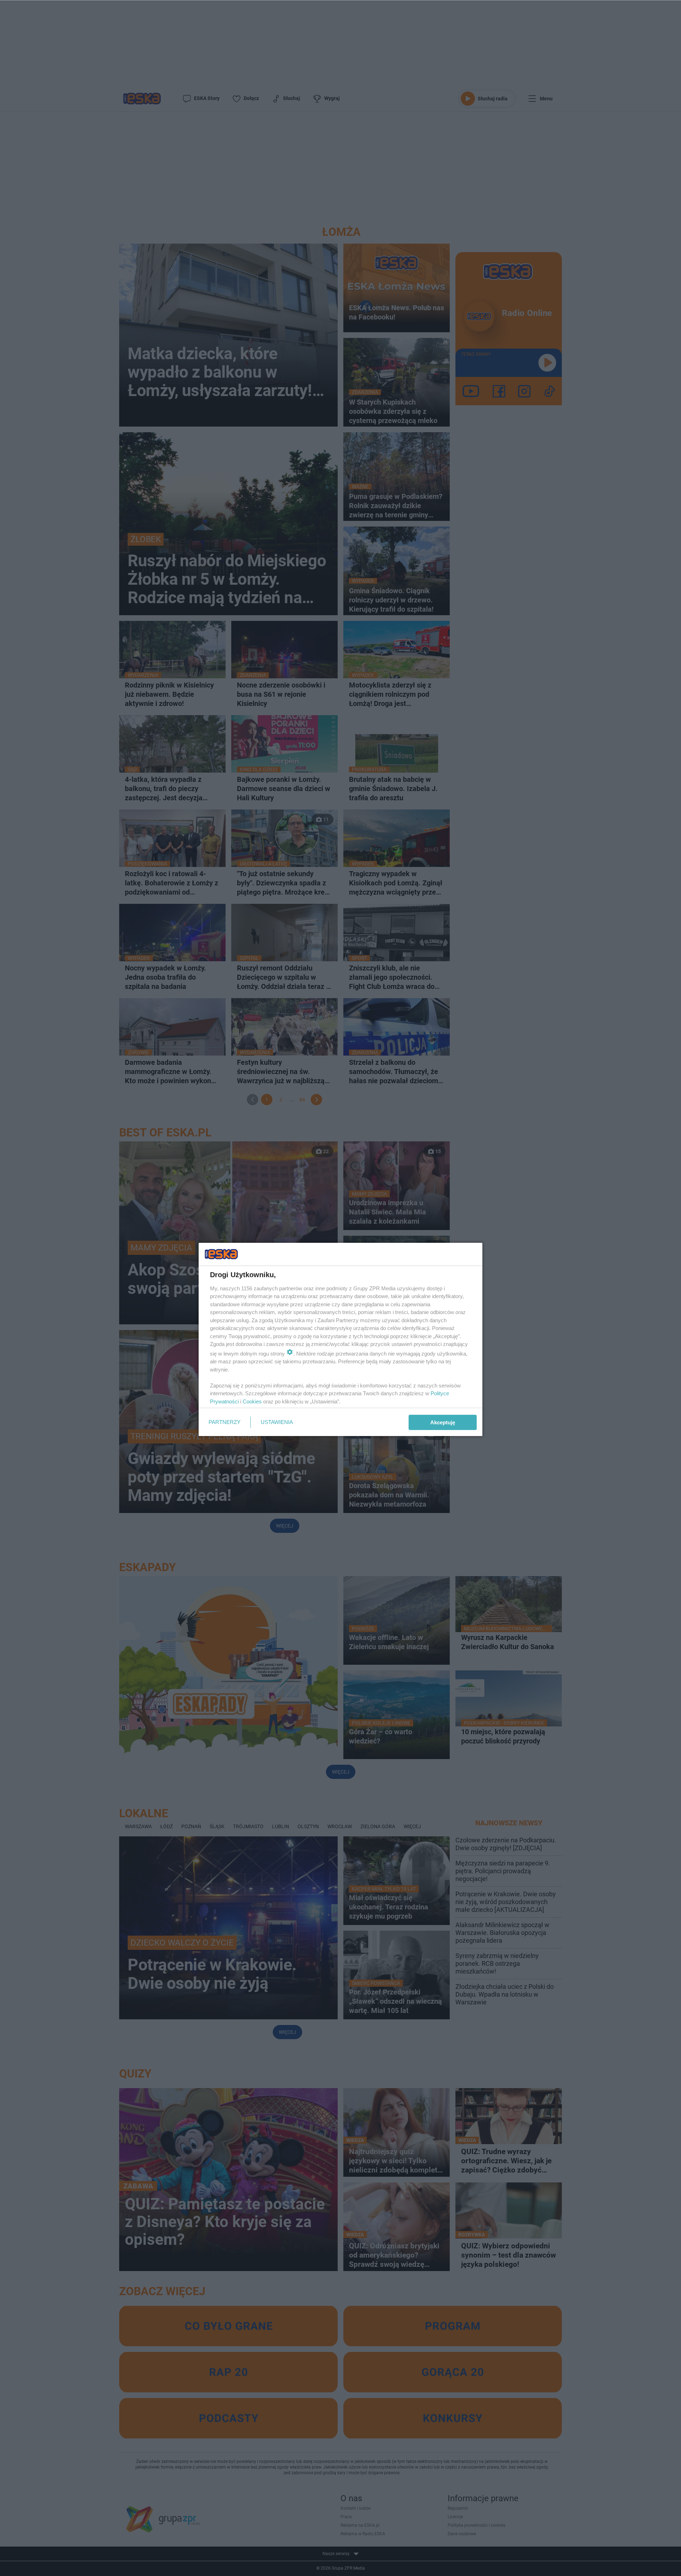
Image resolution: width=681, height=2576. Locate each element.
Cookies (252, 1401)
